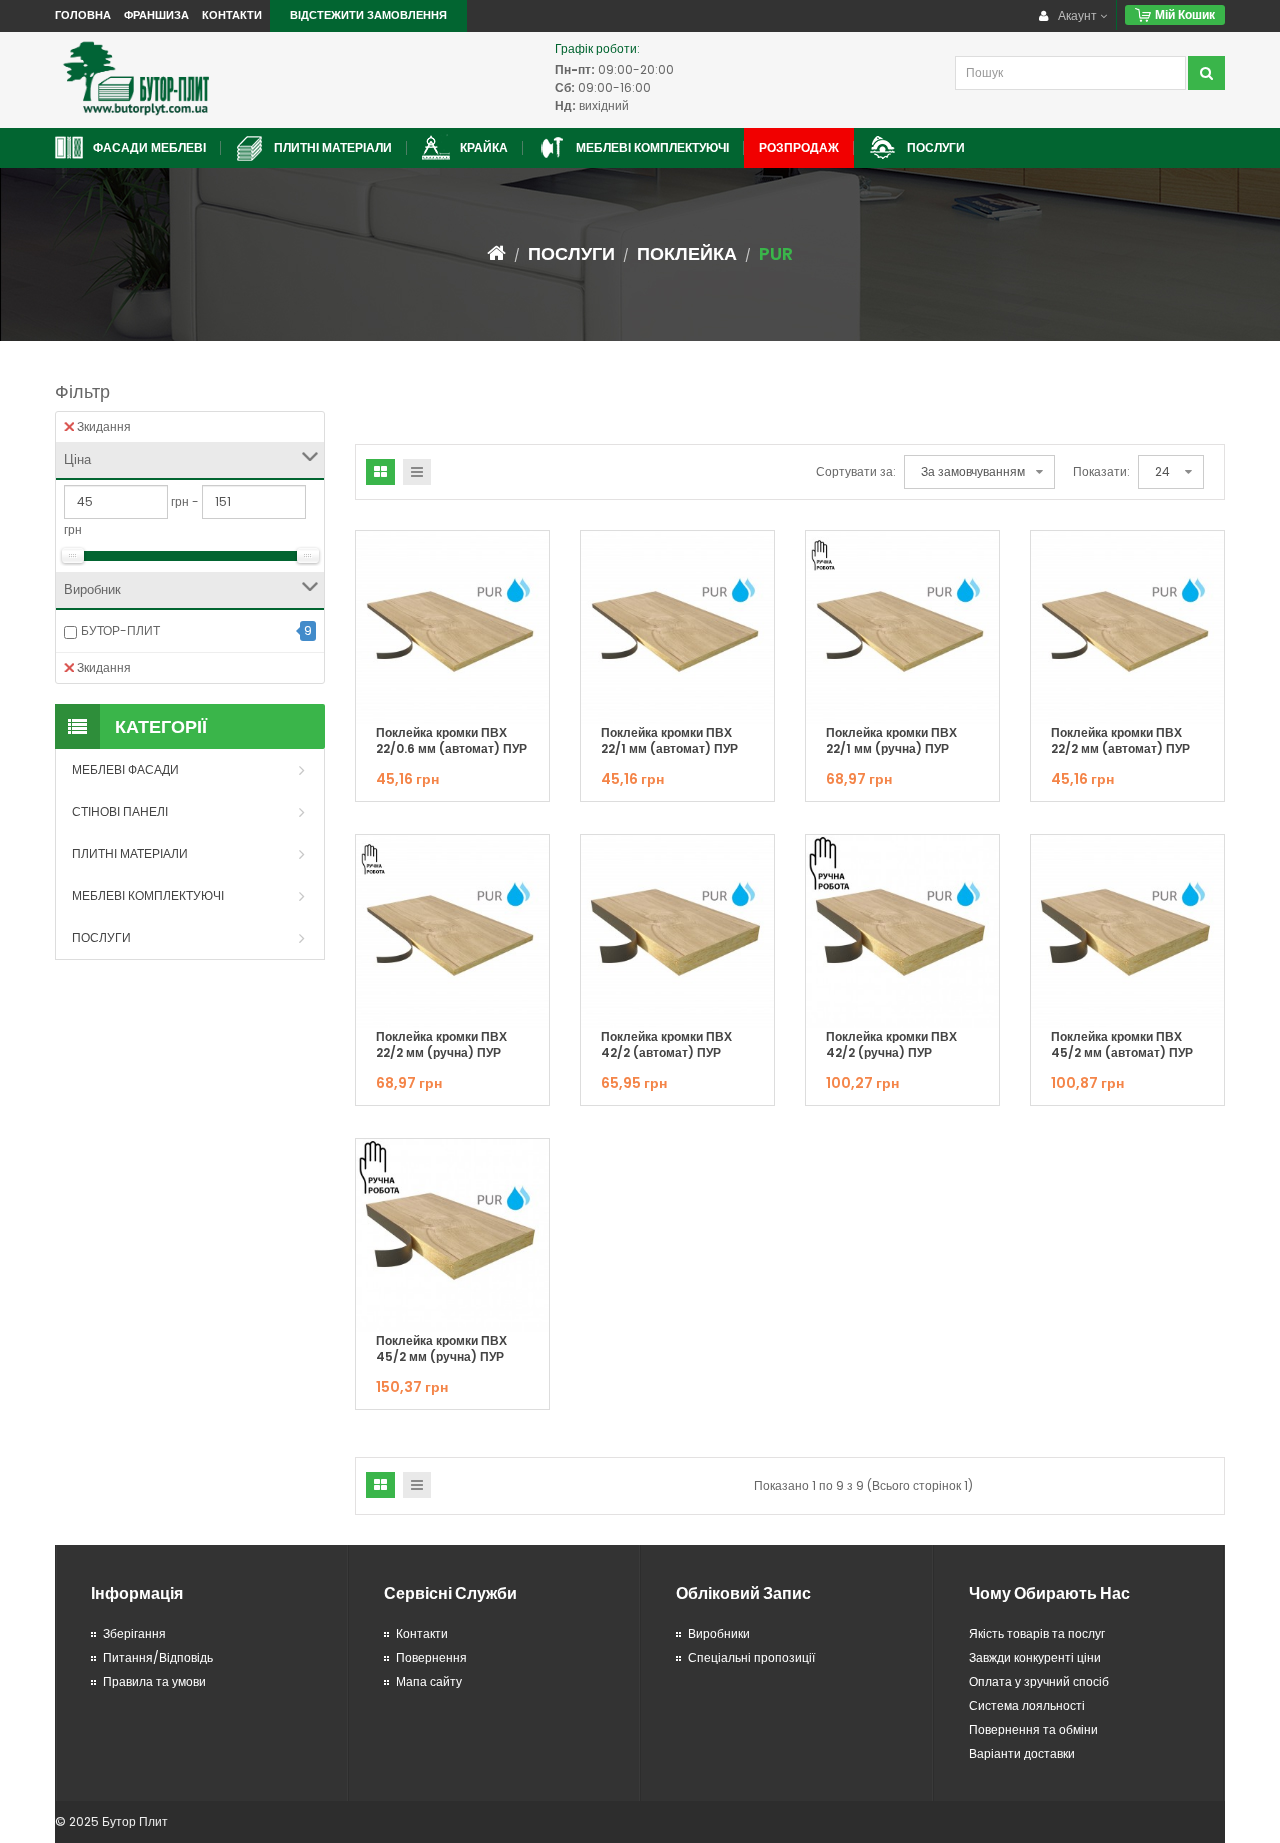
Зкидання (104, 426)
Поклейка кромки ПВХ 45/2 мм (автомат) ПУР (1122, 1045)
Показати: (1101, 471)
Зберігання (134, 1633)
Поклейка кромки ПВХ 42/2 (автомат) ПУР (666, 1045)
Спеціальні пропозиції (751, 1657)
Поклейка (687, 253)
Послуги (571, 253)
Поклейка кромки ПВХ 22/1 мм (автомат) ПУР (669, 741)
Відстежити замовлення (368, 15)
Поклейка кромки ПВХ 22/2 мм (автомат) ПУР (1120, 741)
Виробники (719, 1633)
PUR (776, 253)
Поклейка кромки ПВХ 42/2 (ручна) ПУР (891, 1045)
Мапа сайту (429, 1681)
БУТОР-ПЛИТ (120, 630)
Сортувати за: (856, 471)
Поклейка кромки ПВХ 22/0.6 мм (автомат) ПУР (451, 741)
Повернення (431, 1657)
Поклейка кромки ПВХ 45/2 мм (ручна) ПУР (441, 1349)
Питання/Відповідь (158, 1657)
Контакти (232, 15)
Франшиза (156, 15)
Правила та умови (154, 1681)
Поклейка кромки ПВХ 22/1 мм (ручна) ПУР (891, 741)
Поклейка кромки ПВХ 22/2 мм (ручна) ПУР (441, 1045)
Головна (83, 15)
